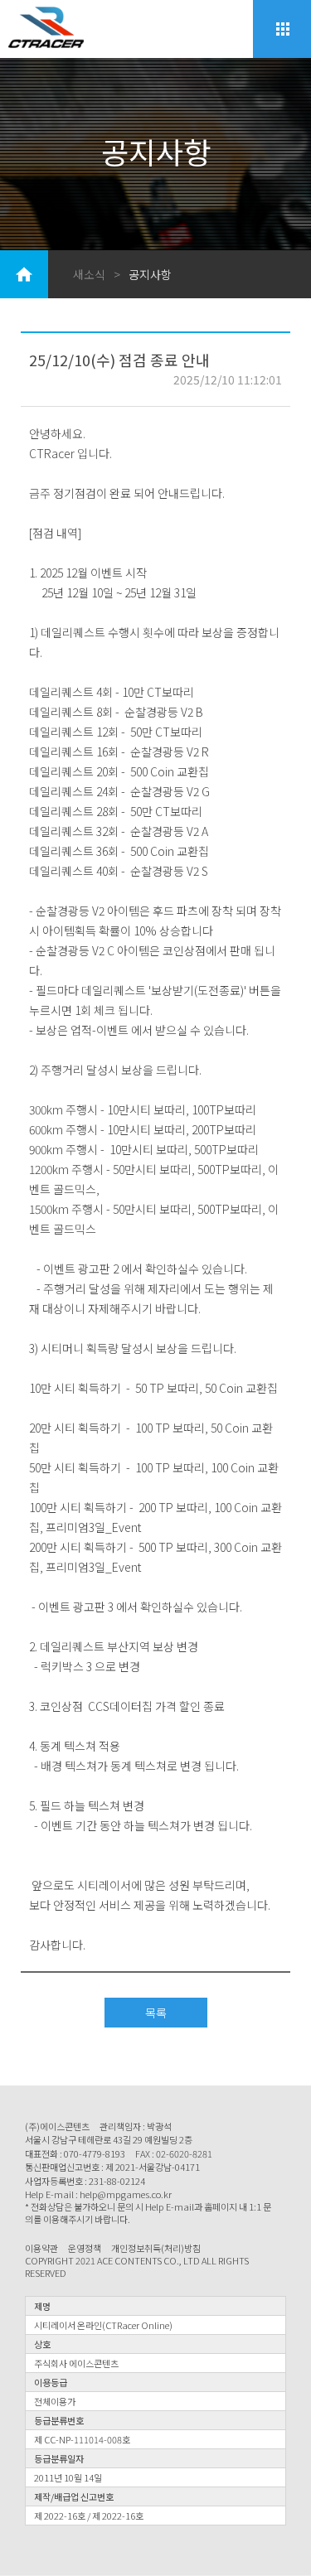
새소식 (89, 274)
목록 (156, 2013)
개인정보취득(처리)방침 (156, 2248)
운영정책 (85, 2248)
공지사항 (150, 274)
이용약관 (41, 2248)
